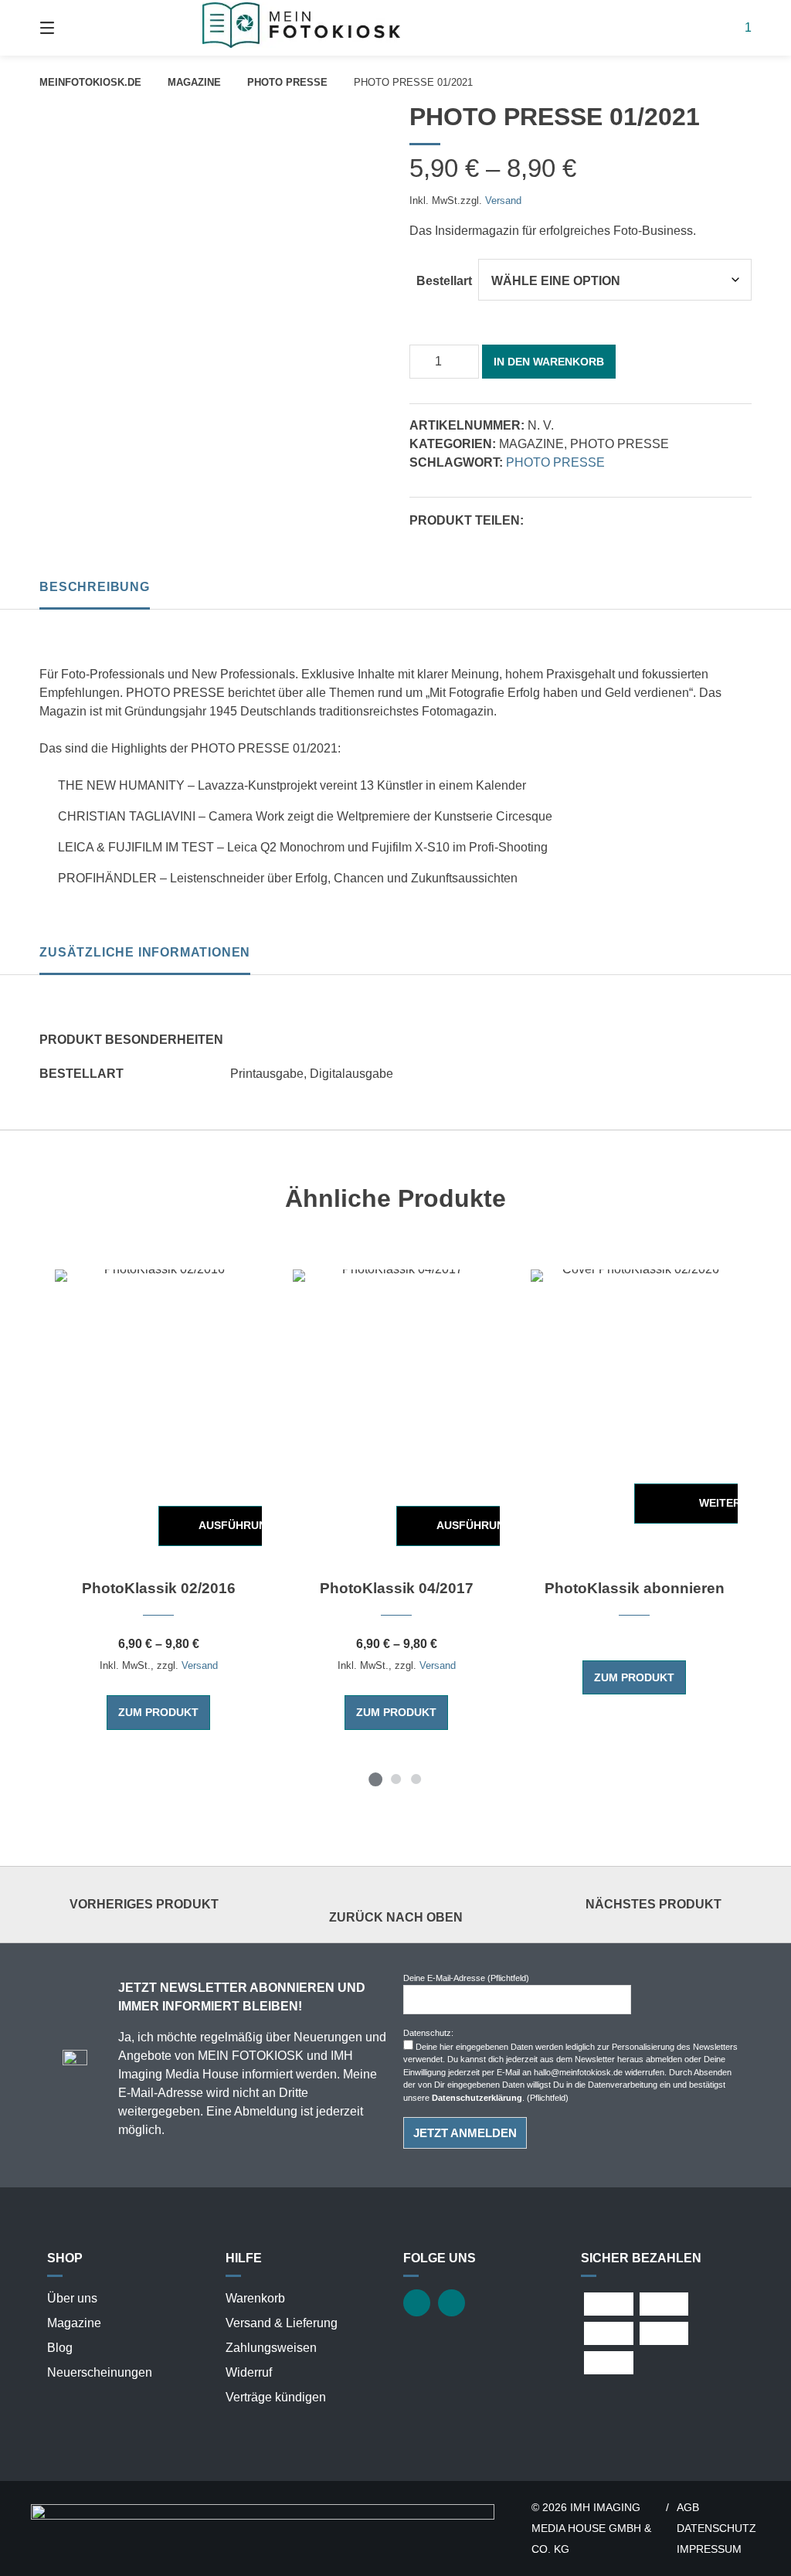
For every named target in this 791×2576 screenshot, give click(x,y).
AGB (688, 2508)
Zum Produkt (158, 1712)
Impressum (709, 2549)
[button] (537, 522)
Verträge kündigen (276, 2397)
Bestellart (444, 281)
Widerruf (249, 2372)
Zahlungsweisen (271, 2348)
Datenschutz (716, 2528)
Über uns (72, 2298)
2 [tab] (395, 1779)
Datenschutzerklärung (477, 2098)
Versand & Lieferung (282, 2323)
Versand (503, 201)
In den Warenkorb (549, 362)
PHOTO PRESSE (287, 82)
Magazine (194, 82)
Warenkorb (255, 2298)
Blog (60, 2348)
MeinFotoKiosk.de (90, 82)
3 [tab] (416, 1779)
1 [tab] (375, 1779)
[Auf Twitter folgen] (417, 2303)
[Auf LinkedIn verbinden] (452, 2303)
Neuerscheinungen (100, 2372)
